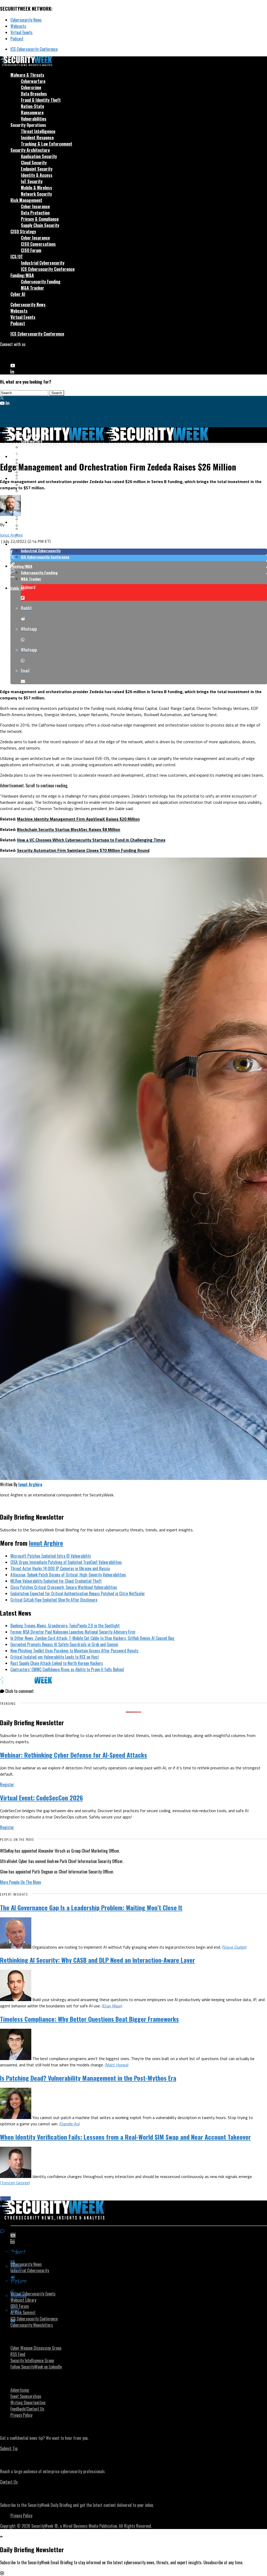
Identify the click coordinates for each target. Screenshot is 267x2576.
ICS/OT (17, 257)
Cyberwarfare (33, 81)
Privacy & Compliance (40, 219)
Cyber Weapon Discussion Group (36, 2348)
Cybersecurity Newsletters (32, 2325)
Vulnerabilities (34, 119)
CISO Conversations (38, 244)
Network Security (36, 194)
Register (7, 1784)
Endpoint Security (37, 169)
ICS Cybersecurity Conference (34, 49)
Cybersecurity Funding (41, 282)
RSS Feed (18, 2354)
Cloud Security (34, 163)
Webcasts (18, 26)
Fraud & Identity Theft (41, 100)
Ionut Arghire (11, 535)
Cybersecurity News (26, 20)
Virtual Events (22, 32)
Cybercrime (31, 87)
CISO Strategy (23, 231)
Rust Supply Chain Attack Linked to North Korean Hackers (57, 1663)
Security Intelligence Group (32, 2360)
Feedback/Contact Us (27, 2409)
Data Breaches (34, 94)
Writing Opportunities (28, 2402)
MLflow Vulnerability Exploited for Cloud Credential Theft (56, 1581)
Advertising (20, 2390)
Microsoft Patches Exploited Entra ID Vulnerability (51, 1556)
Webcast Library (23, 2300)
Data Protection (35, 213)
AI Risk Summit (23, 2312)
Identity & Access (37, 175)
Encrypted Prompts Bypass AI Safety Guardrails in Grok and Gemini (64, 1644)
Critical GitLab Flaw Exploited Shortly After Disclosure (54, 1600)
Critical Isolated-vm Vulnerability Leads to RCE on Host (55, 1657)
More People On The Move (20, 1882)
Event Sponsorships (26, 2396)
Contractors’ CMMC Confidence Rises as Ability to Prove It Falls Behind (67, 1669)
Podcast (17, 39)
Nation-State (32, 106)
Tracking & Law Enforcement (47, 144)
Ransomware (32, 112)
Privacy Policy (21, 2415)
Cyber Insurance (35, 206)
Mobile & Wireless (37, 188)
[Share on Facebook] (139, 552)
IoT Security (32, 181)
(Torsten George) (15, 2183)
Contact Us (9, 2482)
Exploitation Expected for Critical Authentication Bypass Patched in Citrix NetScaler (78, 1593)
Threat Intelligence (38, 131)
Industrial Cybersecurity (43, 263)
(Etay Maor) (112, 2006)
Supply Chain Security (40, 225)
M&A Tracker (32, 288)
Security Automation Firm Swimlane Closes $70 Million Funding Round (83, 850)
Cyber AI (18, 294)
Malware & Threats (27, 75)
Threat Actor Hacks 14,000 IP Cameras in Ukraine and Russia (60, 1568)
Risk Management (26, 200)
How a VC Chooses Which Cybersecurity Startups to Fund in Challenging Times (91, 840)
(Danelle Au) (69, 2124)
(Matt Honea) (117, 2065)
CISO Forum (31, 250)
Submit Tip (9, 2448)
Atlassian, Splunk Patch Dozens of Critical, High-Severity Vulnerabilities (68, 1575)
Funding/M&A (22, 275)
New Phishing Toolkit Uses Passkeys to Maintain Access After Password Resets (74, 1651)
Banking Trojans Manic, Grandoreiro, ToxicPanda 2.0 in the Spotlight (65, 1626)
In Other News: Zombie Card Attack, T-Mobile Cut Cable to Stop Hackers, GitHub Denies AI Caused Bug (92, 1638)
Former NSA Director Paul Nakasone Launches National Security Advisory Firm (73, 1632)
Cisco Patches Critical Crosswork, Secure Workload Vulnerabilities (64, 1587)
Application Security (39, 156)
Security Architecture (30, 150)
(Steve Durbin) (234, 1947)
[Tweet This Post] (139, 558)
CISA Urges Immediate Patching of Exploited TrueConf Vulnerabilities (66, 1562)
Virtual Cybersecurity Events (33, 2294)
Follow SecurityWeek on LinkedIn (36, 2367)
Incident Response (37, 138)
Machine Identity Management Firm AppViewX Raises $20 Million (78, 819)
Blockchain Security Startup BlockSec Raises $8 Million (69, 829)
